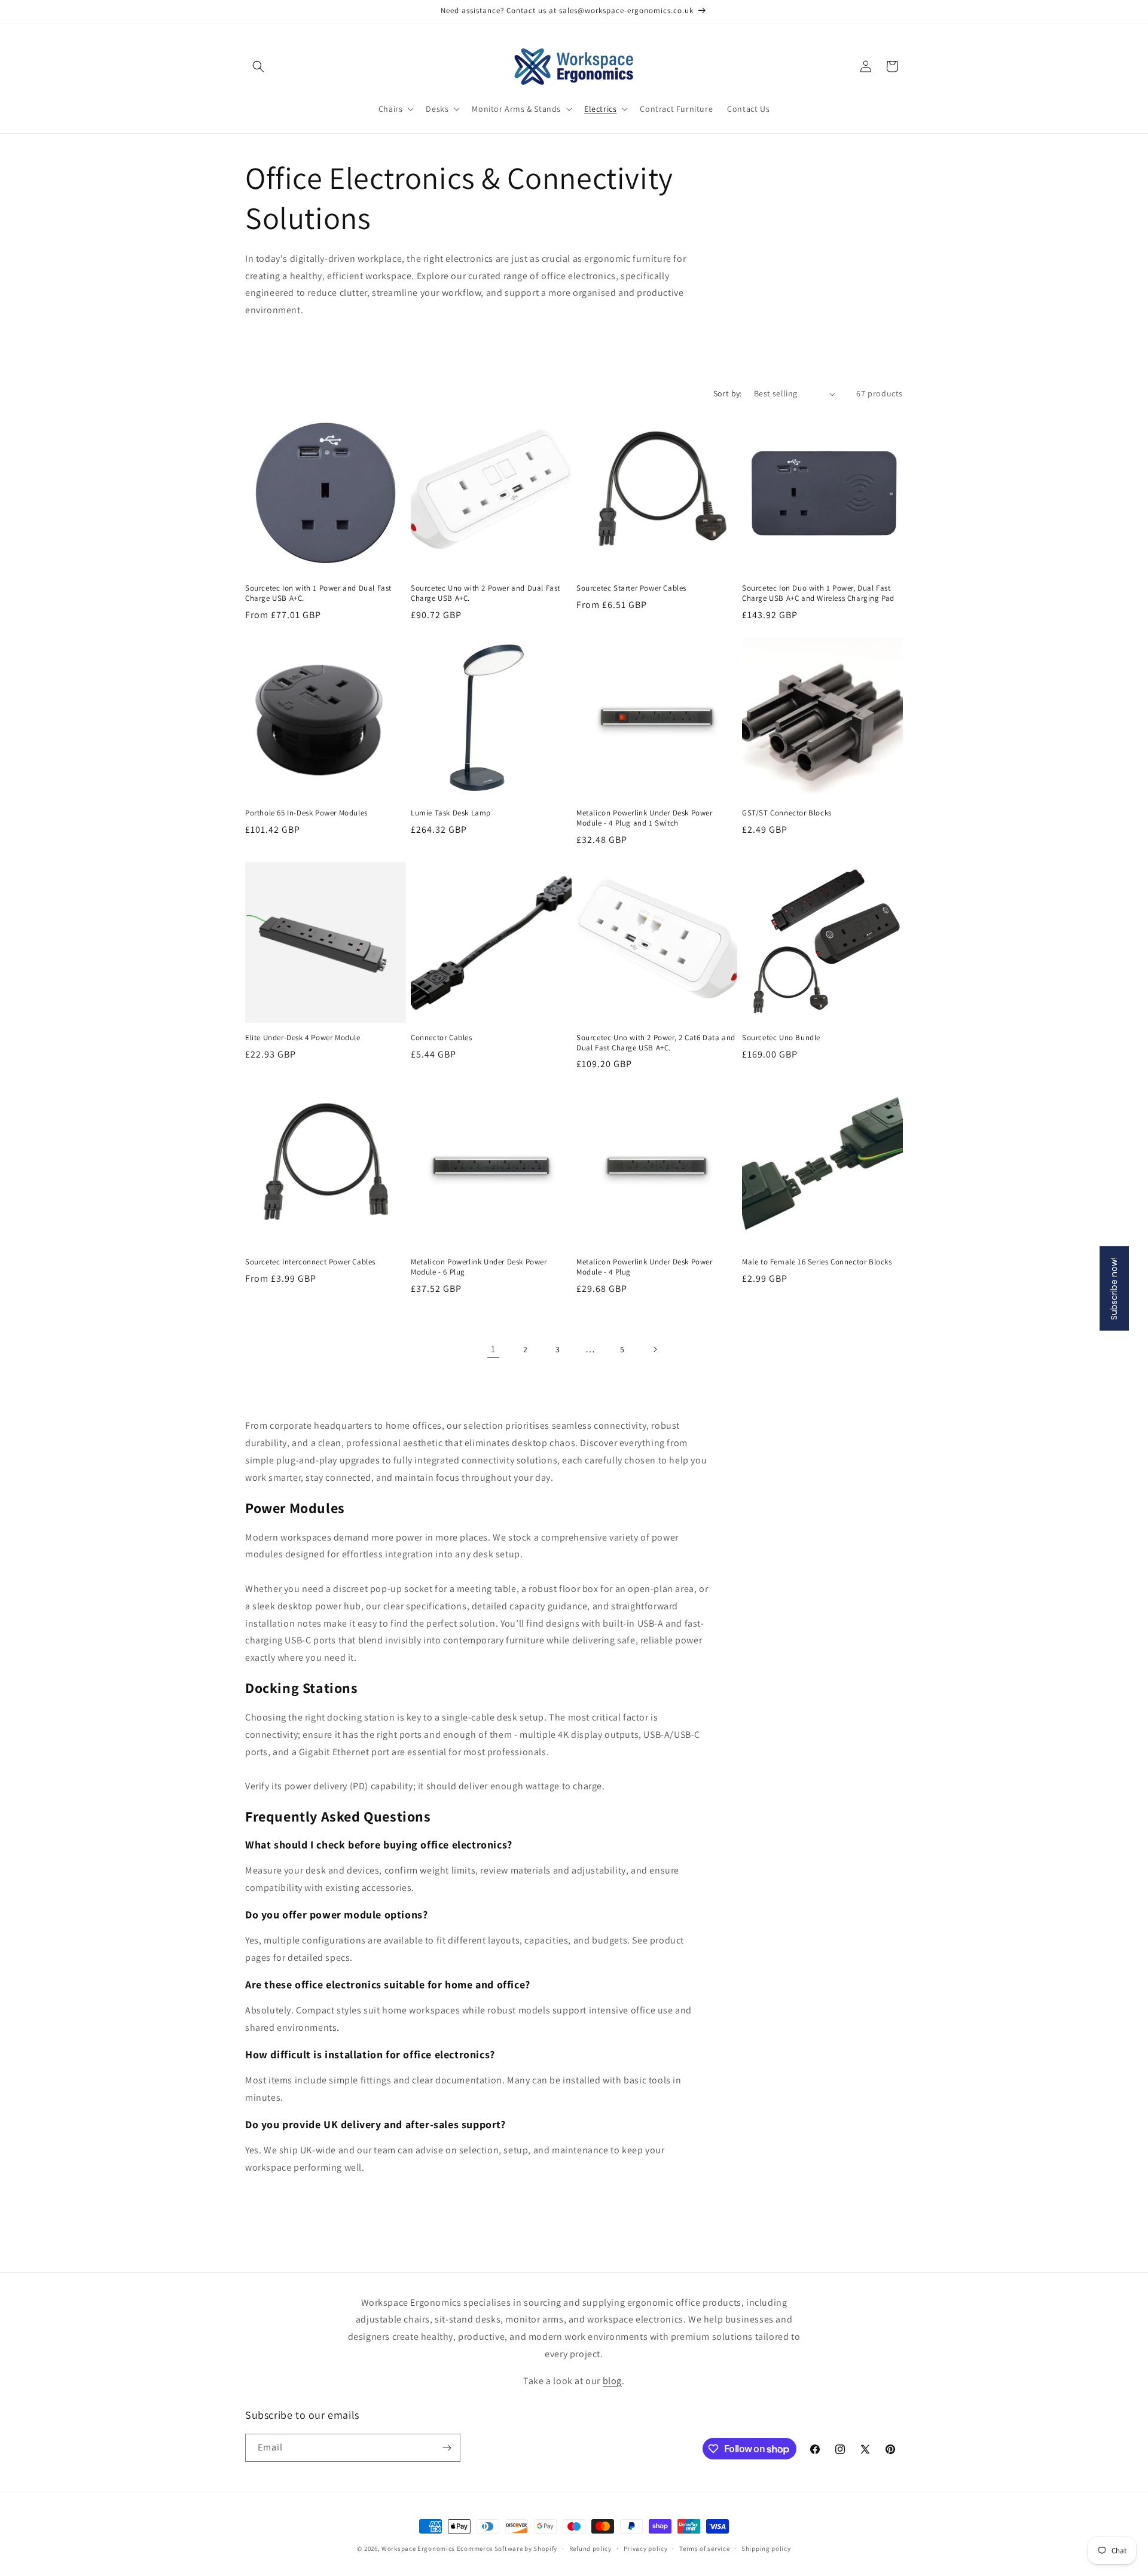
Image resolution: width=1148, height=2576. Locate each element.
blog (612, 2381)
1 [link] (493, 1349)
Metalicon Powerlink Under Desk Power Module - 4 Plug (645, 1267)
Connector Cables (442, 1038)
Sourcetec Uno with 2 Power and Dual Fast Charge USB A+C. (486, 593)
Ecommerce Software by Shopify (507, 2549)
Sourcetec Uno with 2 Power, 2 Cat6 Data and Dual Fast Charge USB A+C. (656, 1043)
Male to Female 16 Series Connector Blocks (817, 1262)
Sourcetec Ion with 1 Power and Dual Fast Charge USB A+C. (318, 593)
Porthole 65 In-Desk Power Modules (306, 813)
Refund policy (590, 2549)
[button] (258, 66)
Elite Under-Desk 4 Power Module (303, 1038)
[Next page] (655, 1349)
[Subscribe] (447, 2448)
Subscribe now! (1114, 1288)
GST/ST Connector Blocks (787, 813)
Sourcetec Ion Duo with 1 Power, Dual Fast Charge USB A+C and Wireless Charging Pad (818, 593)
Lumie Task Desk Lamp (451, 813)
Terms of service (704, 2549)
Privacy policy (646, 2549)
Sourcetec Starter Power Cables (631, 588)
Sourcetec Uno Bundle (781, 1038)
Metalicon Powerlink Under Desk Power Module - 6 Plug (479, 1267)
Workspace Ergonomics (418, 2549)
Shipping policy (766, 2549)
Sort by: (728, 393)
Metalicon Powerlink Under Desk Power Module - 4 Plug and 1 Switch (645, 818)
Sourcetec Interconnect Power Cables (310, 1262)
